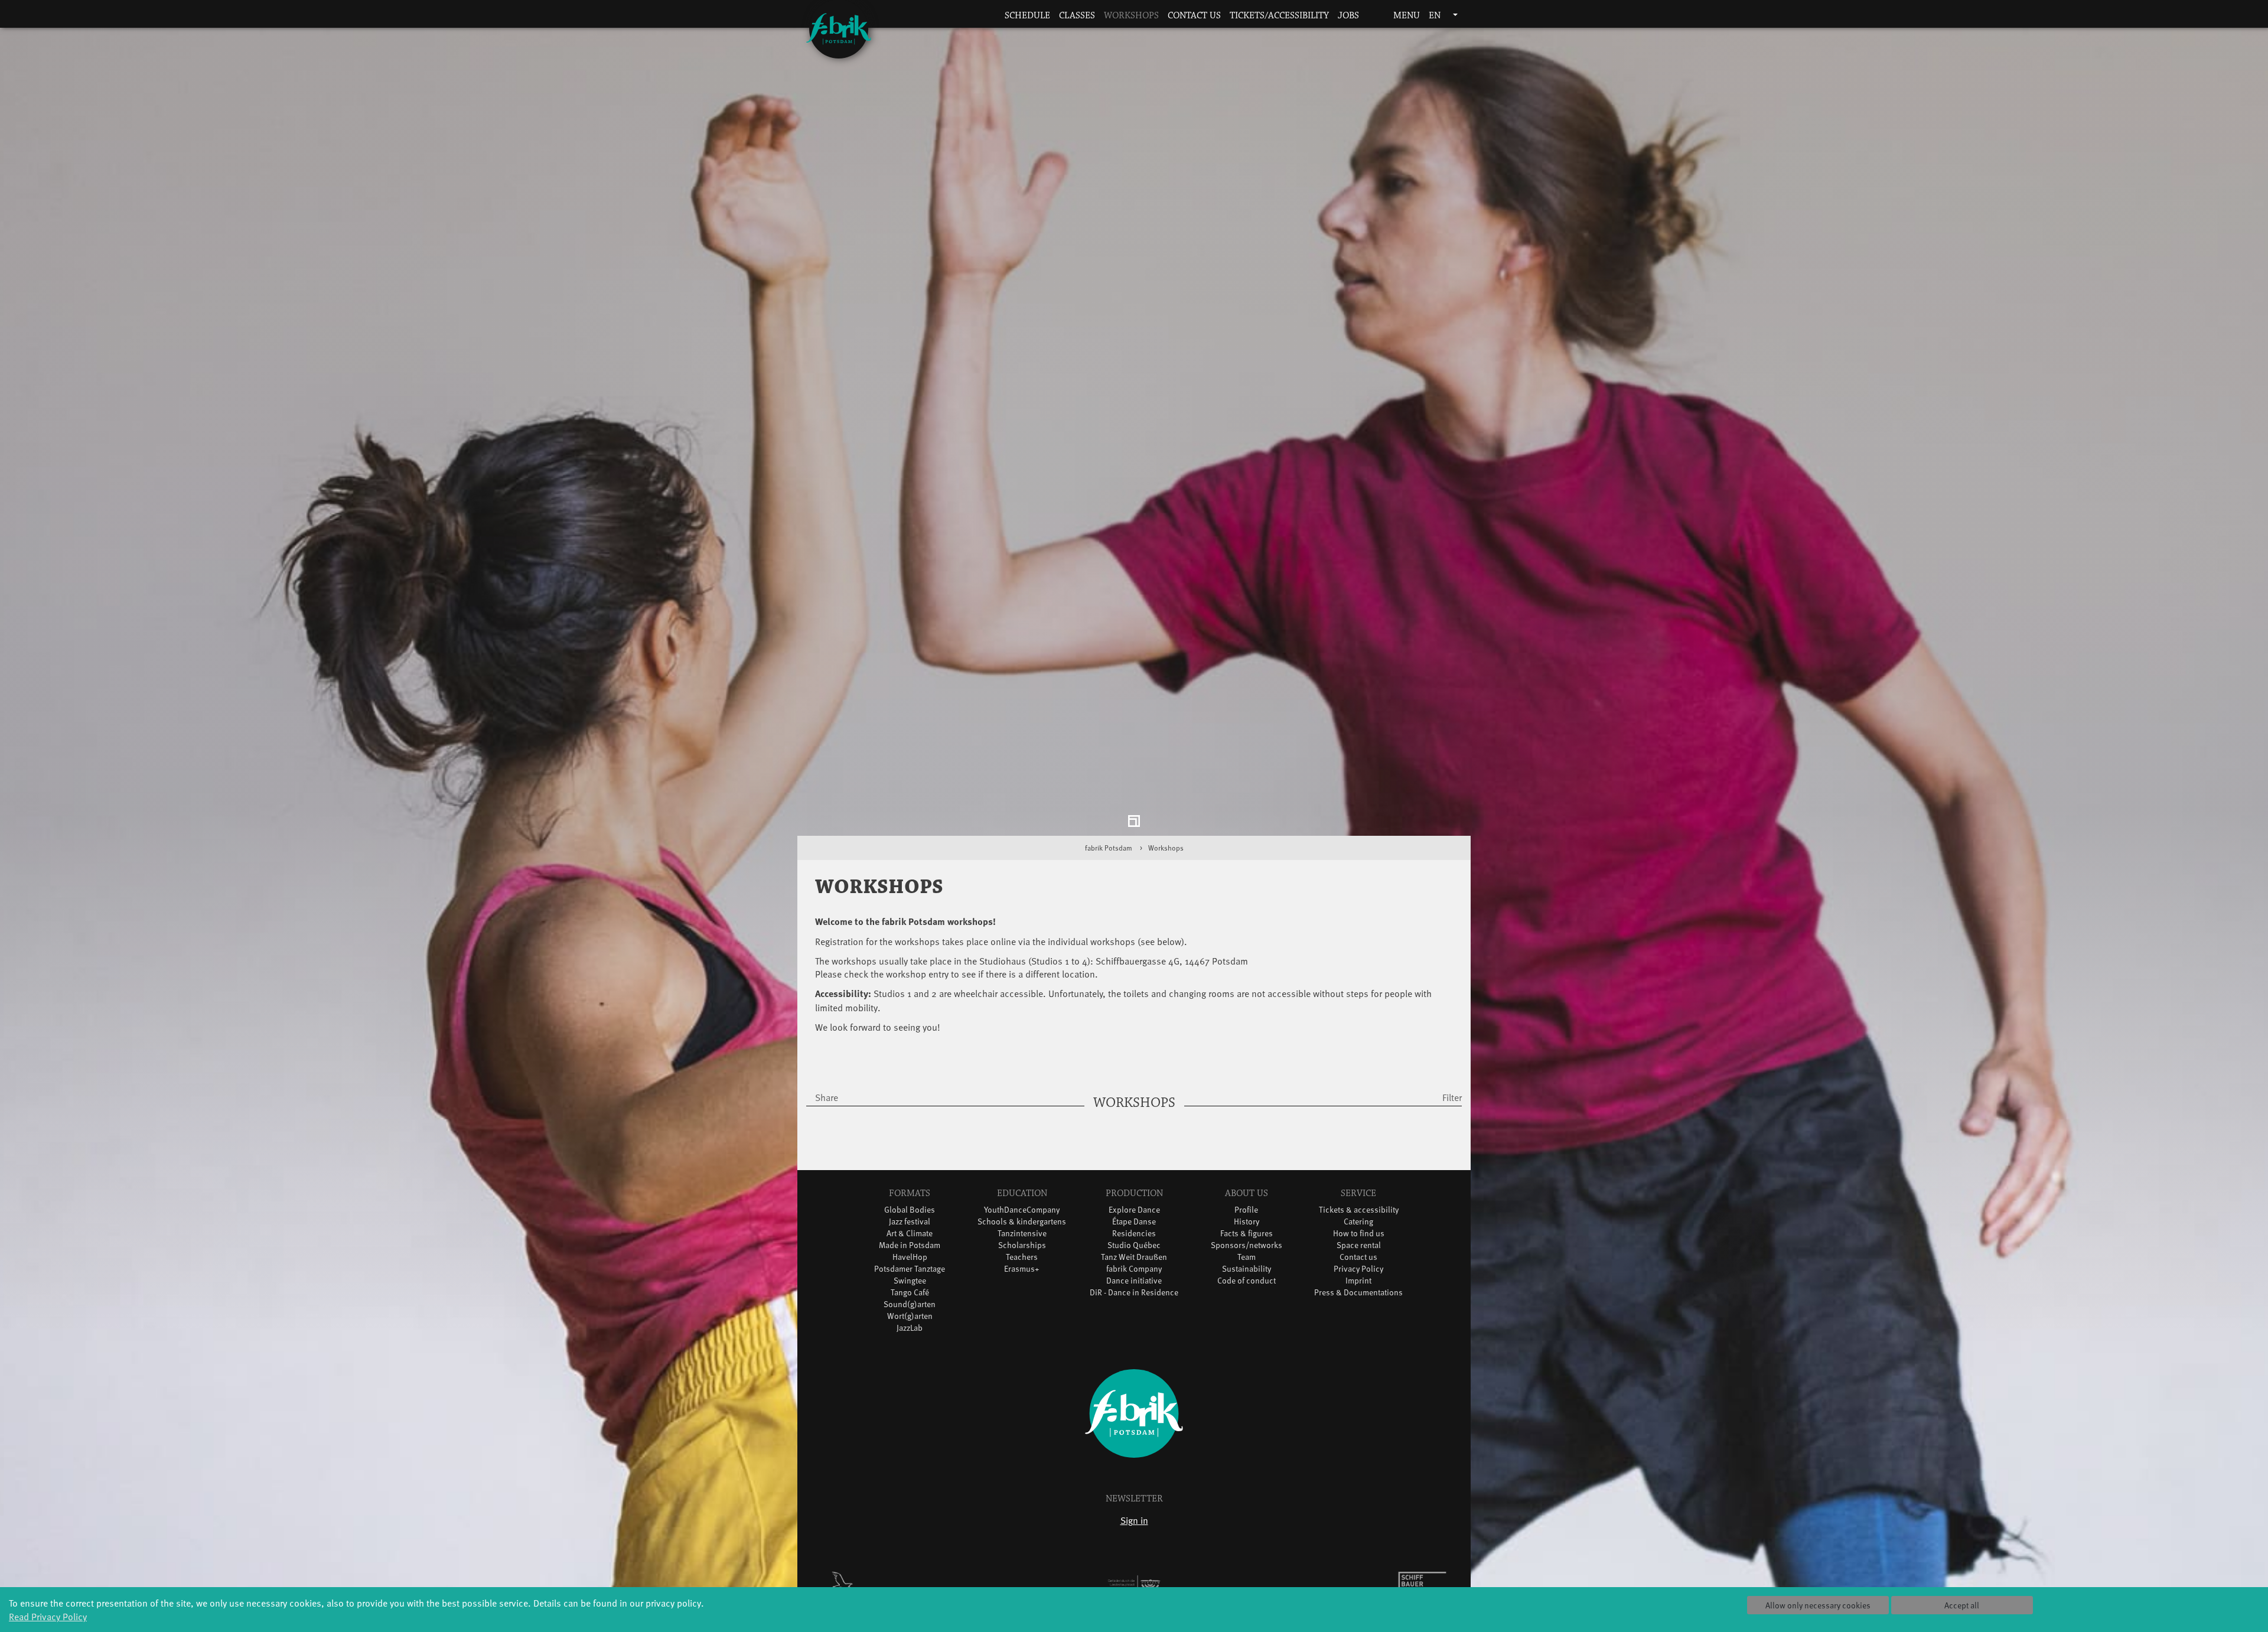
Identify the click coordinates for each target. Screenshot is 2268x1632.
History (1247, 1224)
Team (1247, 1260)
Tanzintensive (1022, 1236)
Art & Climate (910, 1236)
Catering (1358, 1224)
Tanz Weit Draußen (1134, 1260)
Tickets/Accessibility (1279, 16)
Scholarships (1022, 1248)
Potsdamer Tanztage (910, 1271)
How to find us (1359, 1236)
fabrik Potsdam (1109, 851)
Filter (1452, 1100)
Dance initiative (1134, 1283)
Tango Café (910, 1295)
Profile (1246, 1212)
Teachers (1022, 1260)
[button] (1372, 16)
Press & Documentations (1358, 1295)
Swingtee (910, 1283)
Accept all (1962, 1605)
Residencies (1134, 1236)
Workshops (1131, 16)
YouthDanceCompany (1022, 1212)
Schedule (1027, 16)
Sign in (1134, 1523)
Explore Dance (1134, 1212)
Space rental (1359, 1248)
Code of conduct (1247, 1283)
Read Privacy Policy (48, 1616)
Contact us (1194, 16)
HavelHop (910, 1260)
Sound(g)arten (910, 1307)
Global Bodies (910, 1212)
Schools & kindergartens (1022, 1224)
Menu (1405, 16)
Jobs (1348, 16)
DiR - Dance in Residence (1134, 1295)
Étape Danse (1134, 1224)
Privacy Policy (1358, 1271)
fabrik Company (1134, 1271)
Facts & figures (1247, 1236)
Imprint (1358, 1283)
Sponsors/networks (1247, 1248)
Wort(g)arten (910, 1319)
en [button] (1436, 16)
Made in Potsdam (910, 1248)
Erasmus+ (1022, 1271)
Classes (1077, 16)
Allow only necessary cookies (1818, 1605)
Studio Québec (1134, 1248)
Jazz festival (910, 1224)
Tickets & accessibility (1359, 1212)
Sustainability (1247, 1271)
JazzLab (910, 1330)
